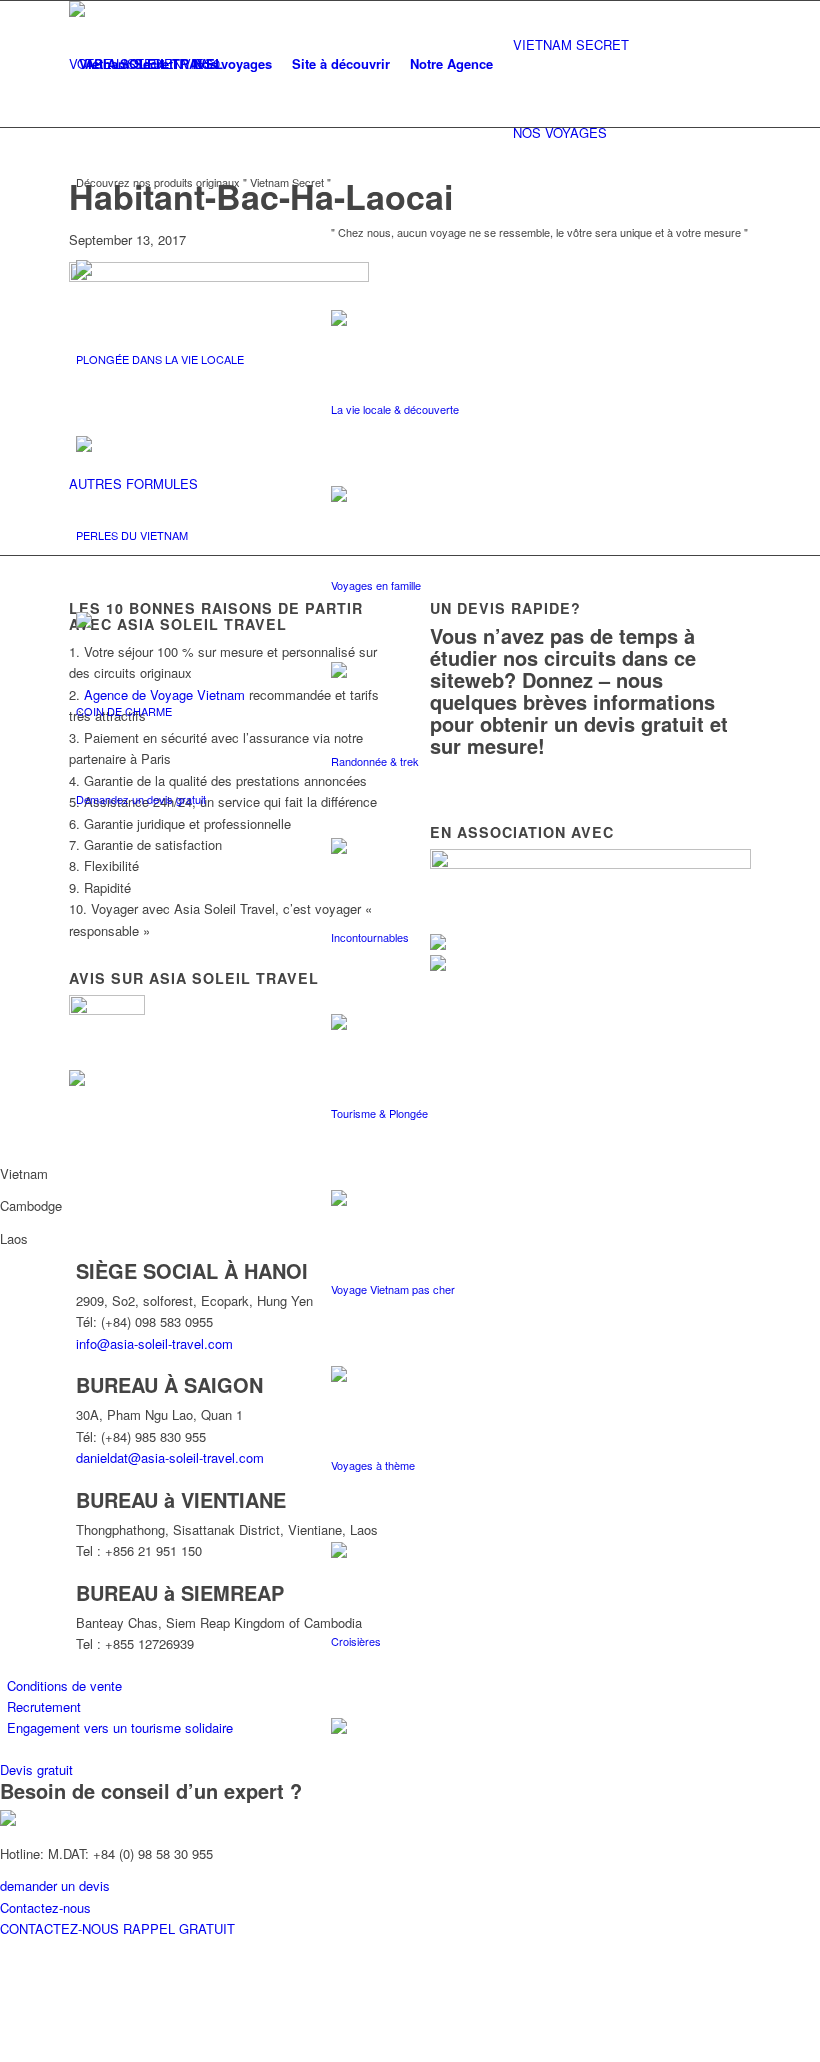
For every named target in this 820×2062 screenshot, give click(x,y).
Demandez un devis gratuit (141, 799)
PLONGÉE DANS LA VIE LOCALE (160, 359)
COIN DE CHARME (124, 711)
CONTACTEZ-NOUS (61, 1928)
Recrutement (44, 1706)
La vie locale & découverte (395, 409)
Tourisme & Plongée (379, 1113)
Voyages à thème (373, 1465)
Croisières (356, 1641)
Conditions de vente (64, 1685)
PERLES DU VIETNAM (132, 535)
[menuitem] (126, 64)
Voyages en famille (376, 585)
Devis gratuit (36, 1769)
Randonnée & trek (375, 761)
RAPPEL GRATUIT (179, 1928)
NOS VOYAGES (560, 132)
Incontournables (370, 937)
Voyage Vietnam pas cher (393, 1289)
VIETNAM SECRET (571, 44)
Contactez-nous (45, 1907)
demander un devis (55, 1885)
